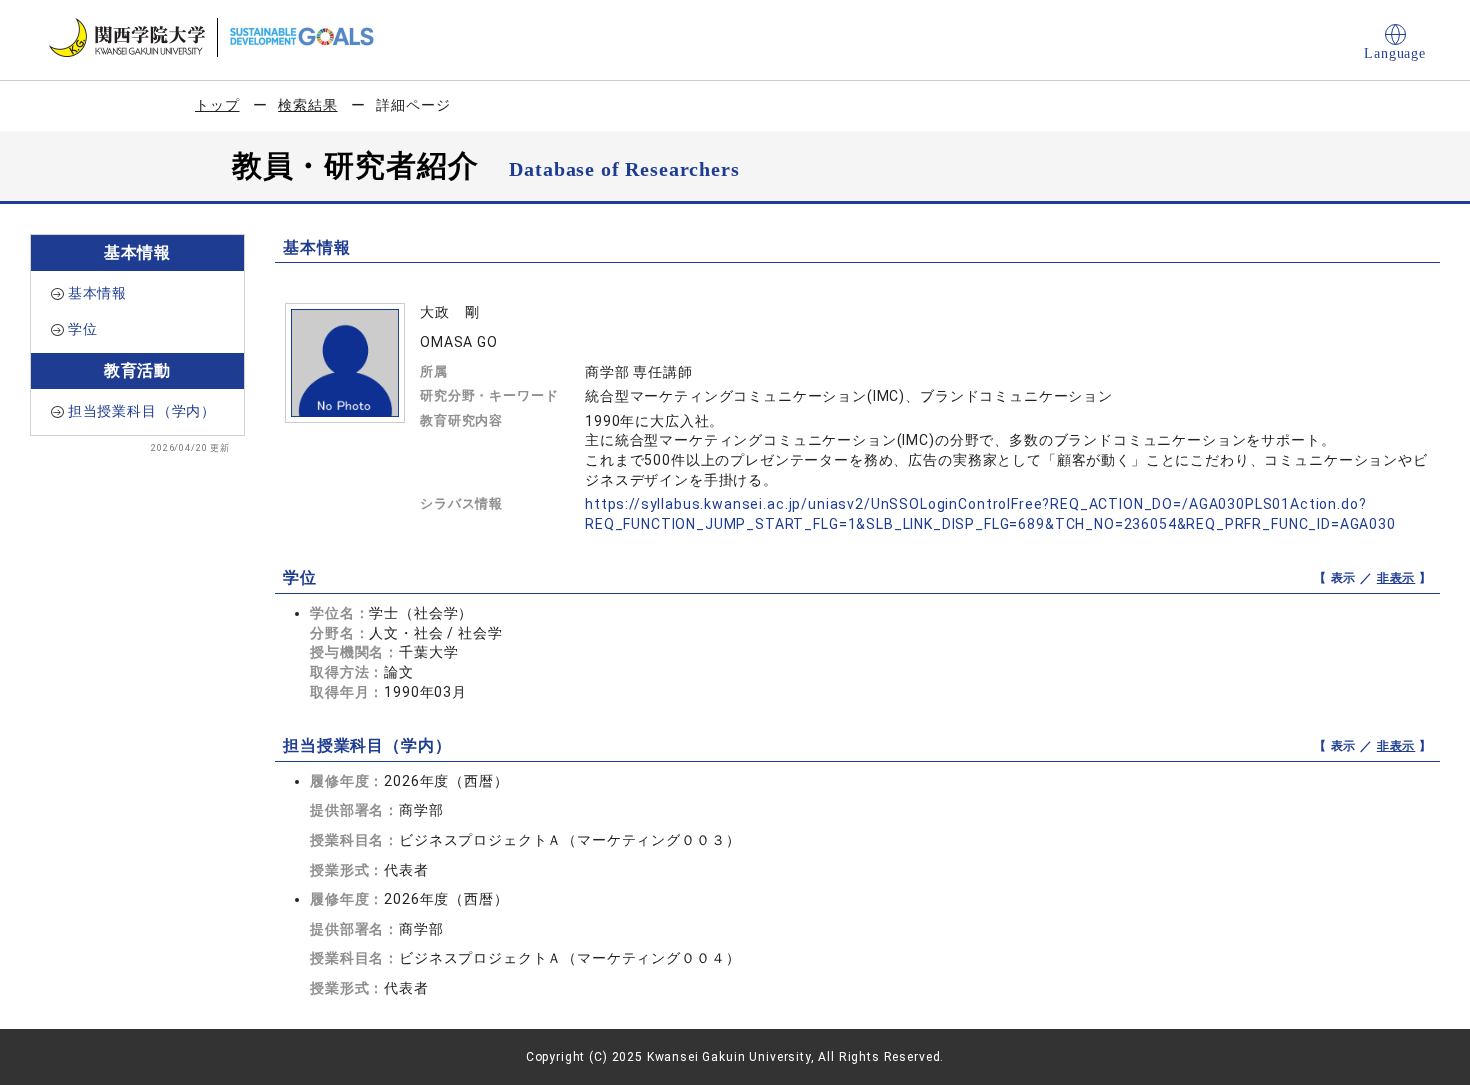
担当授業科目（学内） (142, 411)
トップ (217, 105)
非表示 (1396, 578)
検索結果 (307, 105)
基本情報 (97, 293)
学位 (83, 329)
